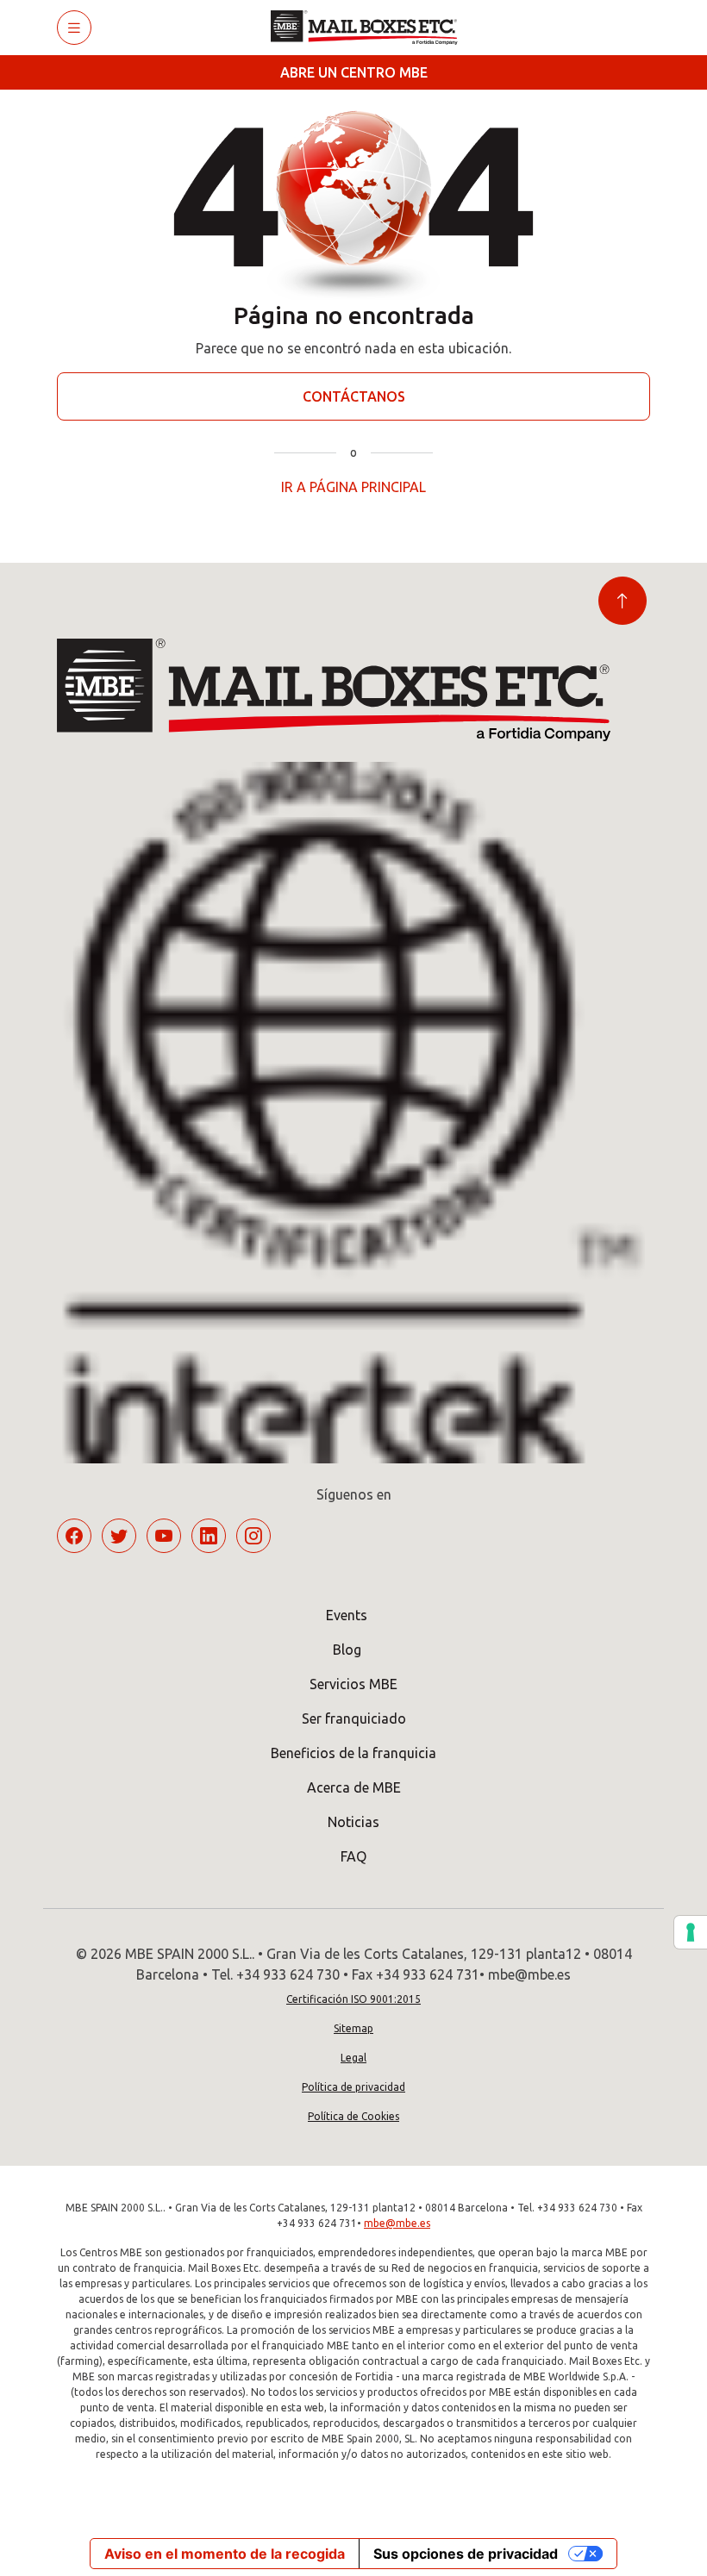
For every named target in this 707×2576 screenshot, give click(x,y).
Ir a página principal (353, 487)
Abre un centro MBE (354, 72)
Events (347, 1615)
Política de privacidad (353, 2087)
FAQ (353, 1856)
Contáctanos (354, 396)
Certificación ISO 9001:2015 (353, 1999)
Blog (347, 1650)
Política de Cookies (353, 2116)
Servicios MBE (353, 1684)
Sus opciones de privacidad (466, 2554)
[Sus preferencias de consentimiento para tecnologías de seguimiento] (691, 1932)
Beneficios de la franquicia (353, 1753)
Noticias (353, 1822)
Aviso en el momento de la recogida (225, 2554)
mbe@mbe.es (397, 2223)
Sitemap (353, 2028)
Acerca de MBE (354, 1787)
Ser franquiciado (354, 1718)
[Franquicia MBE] (370, 28)
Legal (353, 2058)
